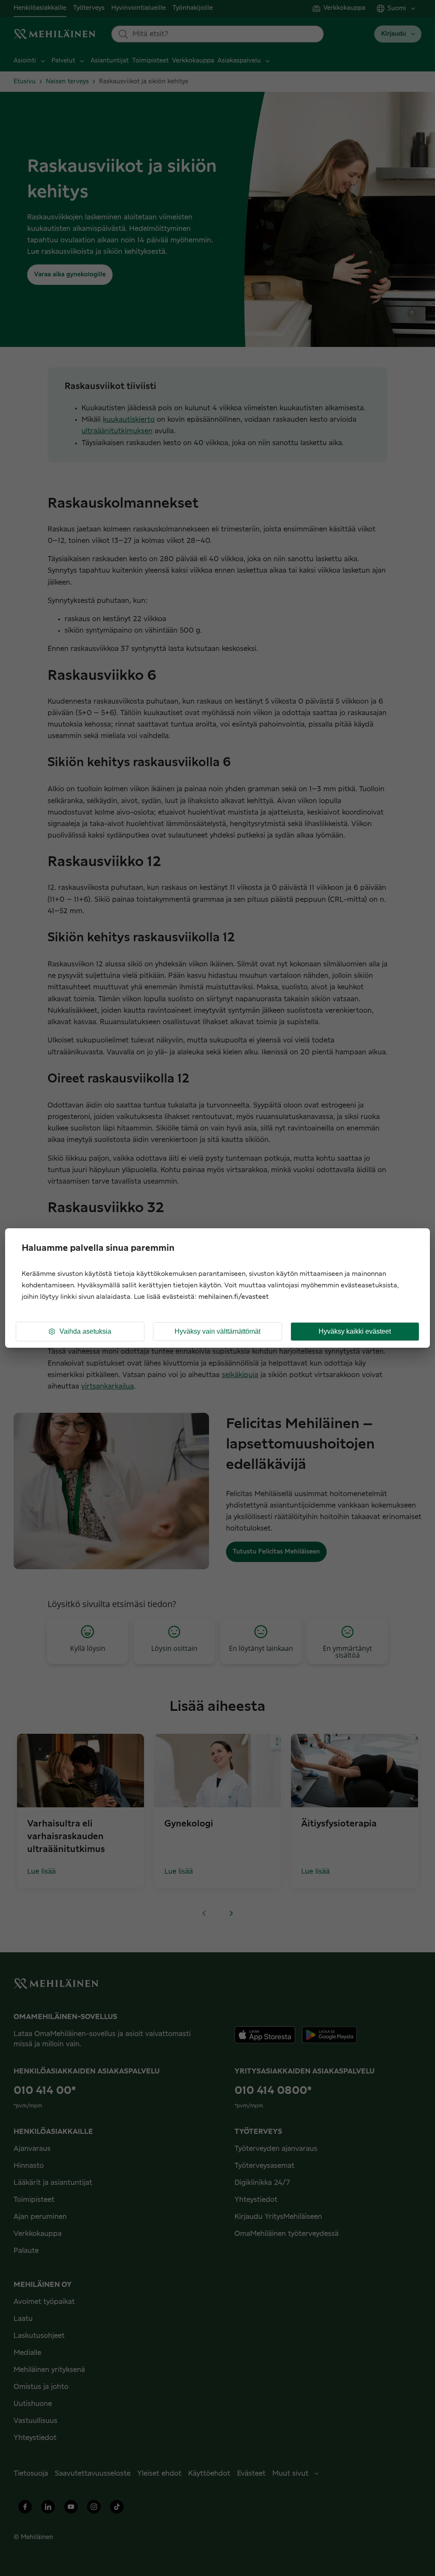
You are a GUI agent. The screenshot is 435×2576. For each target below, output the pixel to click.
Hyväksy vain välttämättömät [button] (217, 1331)
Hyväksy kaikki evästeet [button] (355, 1331)
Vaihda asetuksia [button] (85, 1331)
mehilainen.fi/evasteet (234, 1297)
